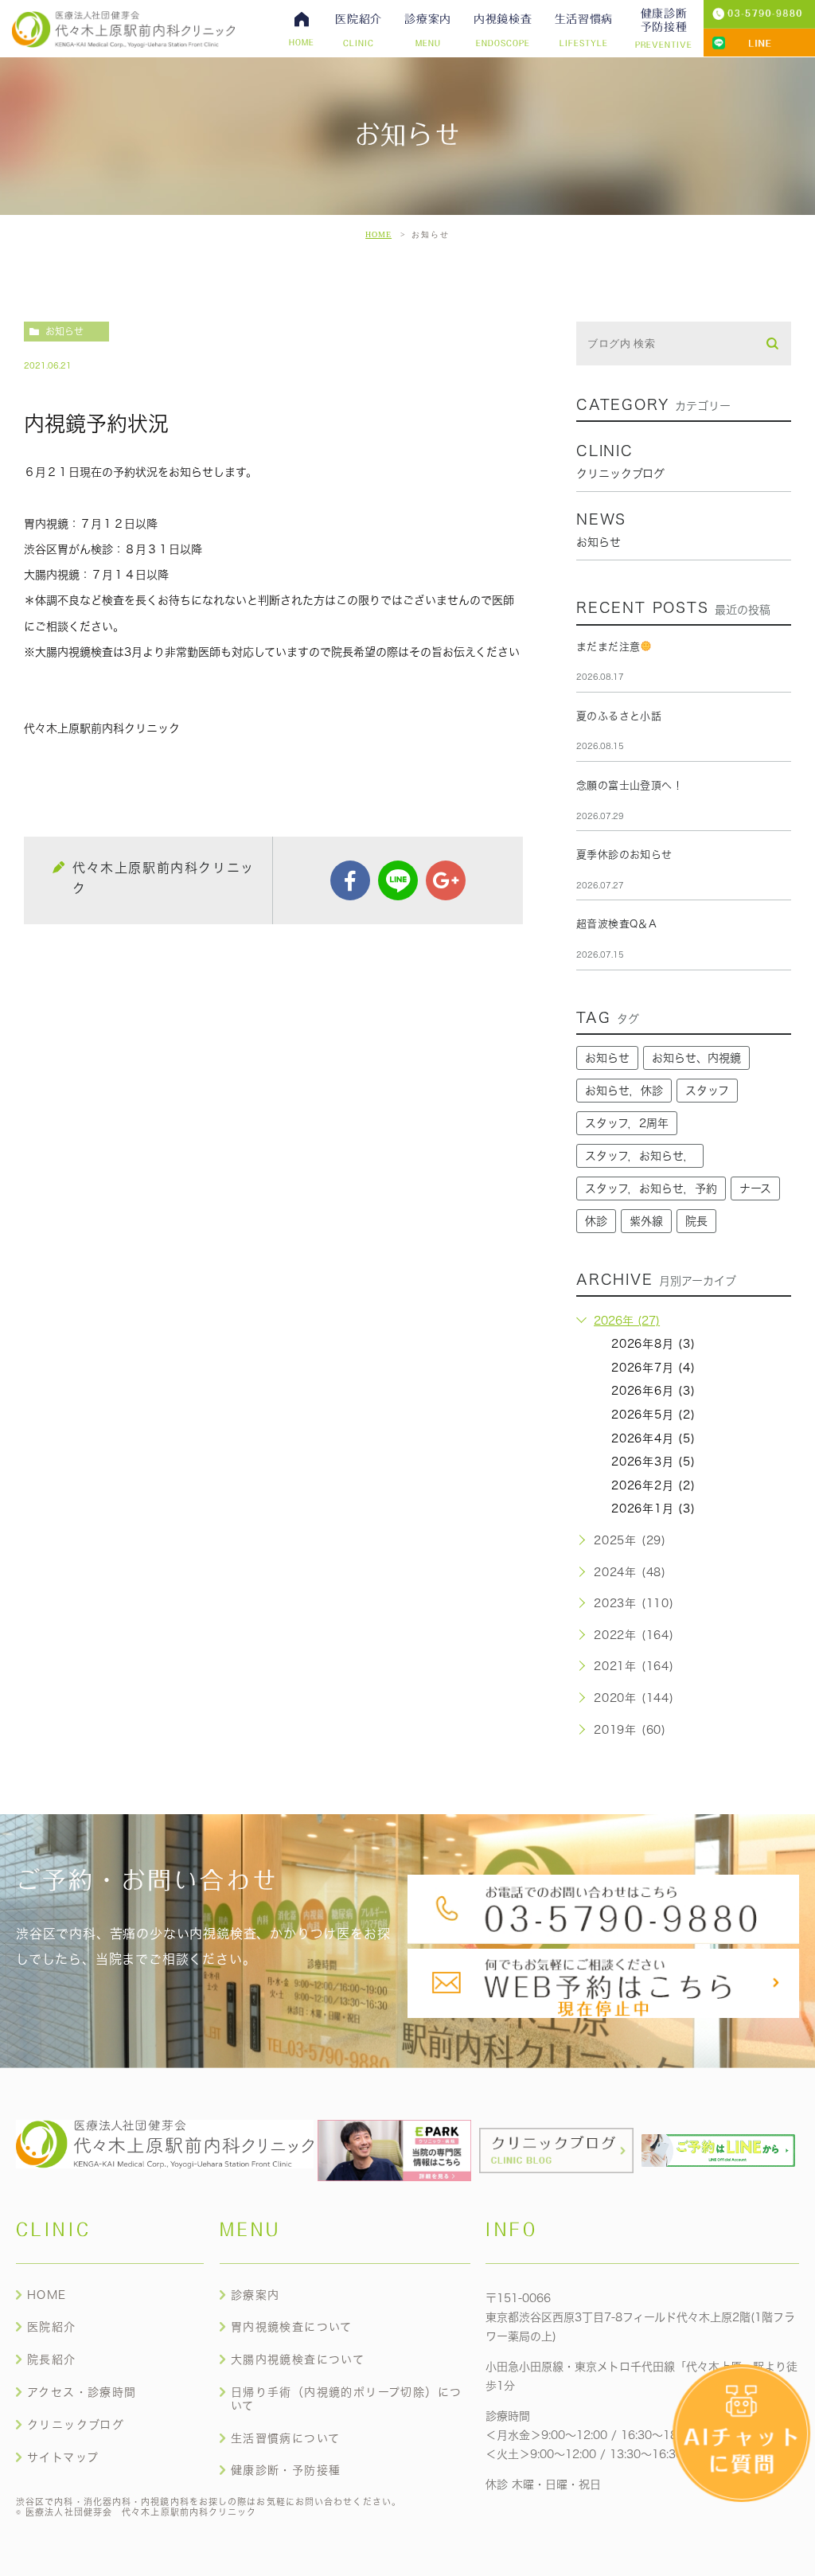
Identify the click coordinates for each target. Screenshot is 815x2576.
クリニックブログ (76, 2425)
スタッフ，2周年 (627, 1123)
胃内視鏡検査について (292, 2327)
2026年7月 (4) (653, 1368)
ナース (755, 1188)
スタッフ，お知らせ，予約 (651, 1188)
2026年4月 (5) (653, 1438)
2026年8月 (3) (653, 1344)
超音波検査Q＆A (616, 924)
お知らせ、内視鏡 (696, 1058)
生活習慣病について (286, 2438)
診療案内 (255, 2295)
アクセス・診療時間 (82, 2392)
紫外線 (646, 1221)
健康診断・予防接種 (286, 2470)
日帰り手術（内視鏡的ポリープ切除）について (347, 2399)
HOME (378, 234)
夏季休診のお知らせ (624, 855)
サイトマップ (63, 2457)
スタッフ (707, 1091)
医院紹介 (52, 2327)
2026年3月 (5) (653, 1462)
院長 (696, 1221)
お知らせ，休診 (624, 1091)
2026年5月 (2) (653, 1415)
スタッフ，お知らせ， (640, 1156)
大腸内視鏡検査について (298, 2359)
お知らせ (64, 331)
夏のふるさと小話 (619, 716)
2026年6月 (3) (653, 1391)
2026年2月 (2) (653, 1485)
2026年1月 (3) (653, 1509)
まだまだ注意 (608, 647)
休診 (596, 1221)
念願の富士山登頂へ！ (630, 785)
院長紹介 (52, 2359)
